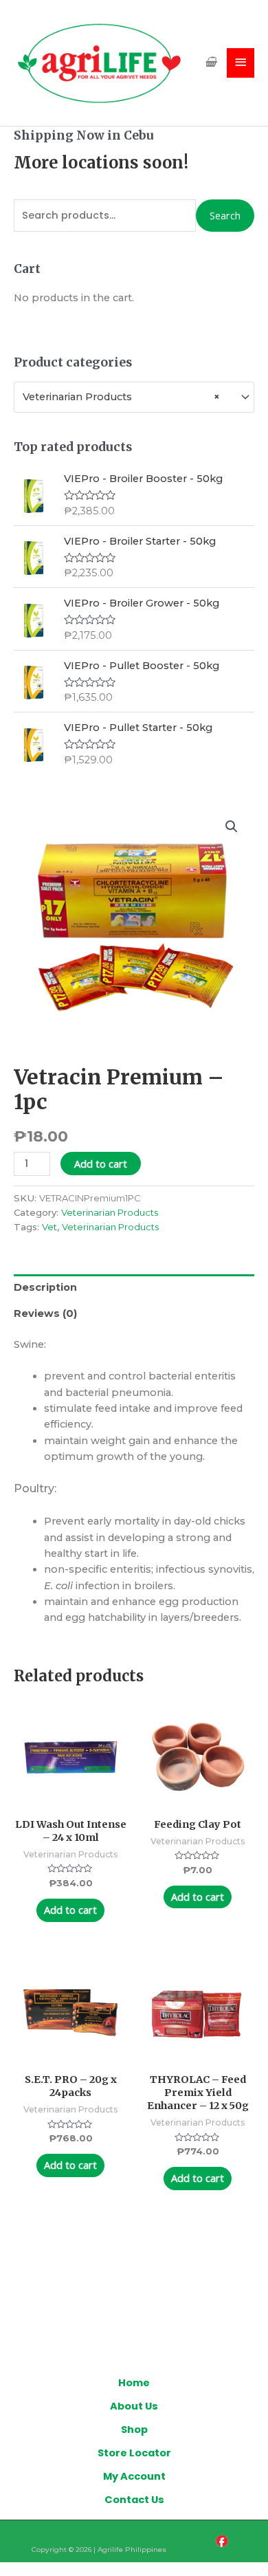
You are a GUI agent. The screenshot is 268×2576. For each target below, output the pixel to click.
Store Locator (134, 2453)
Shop (134, 2430)
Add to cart (101, 1164)
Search (225, 215)
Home (134, 2383)
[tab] (134, 1287)
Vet (49, 1227)
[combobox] (134, 397)
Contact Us (134, 2500)
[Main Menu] (241, 63)
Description (45, 1287)
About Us (134, 2406)
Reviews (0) (45, 1313)
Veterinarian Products (110, 1212)
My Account (134, 2476)
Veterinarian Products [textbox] (121, 397)
